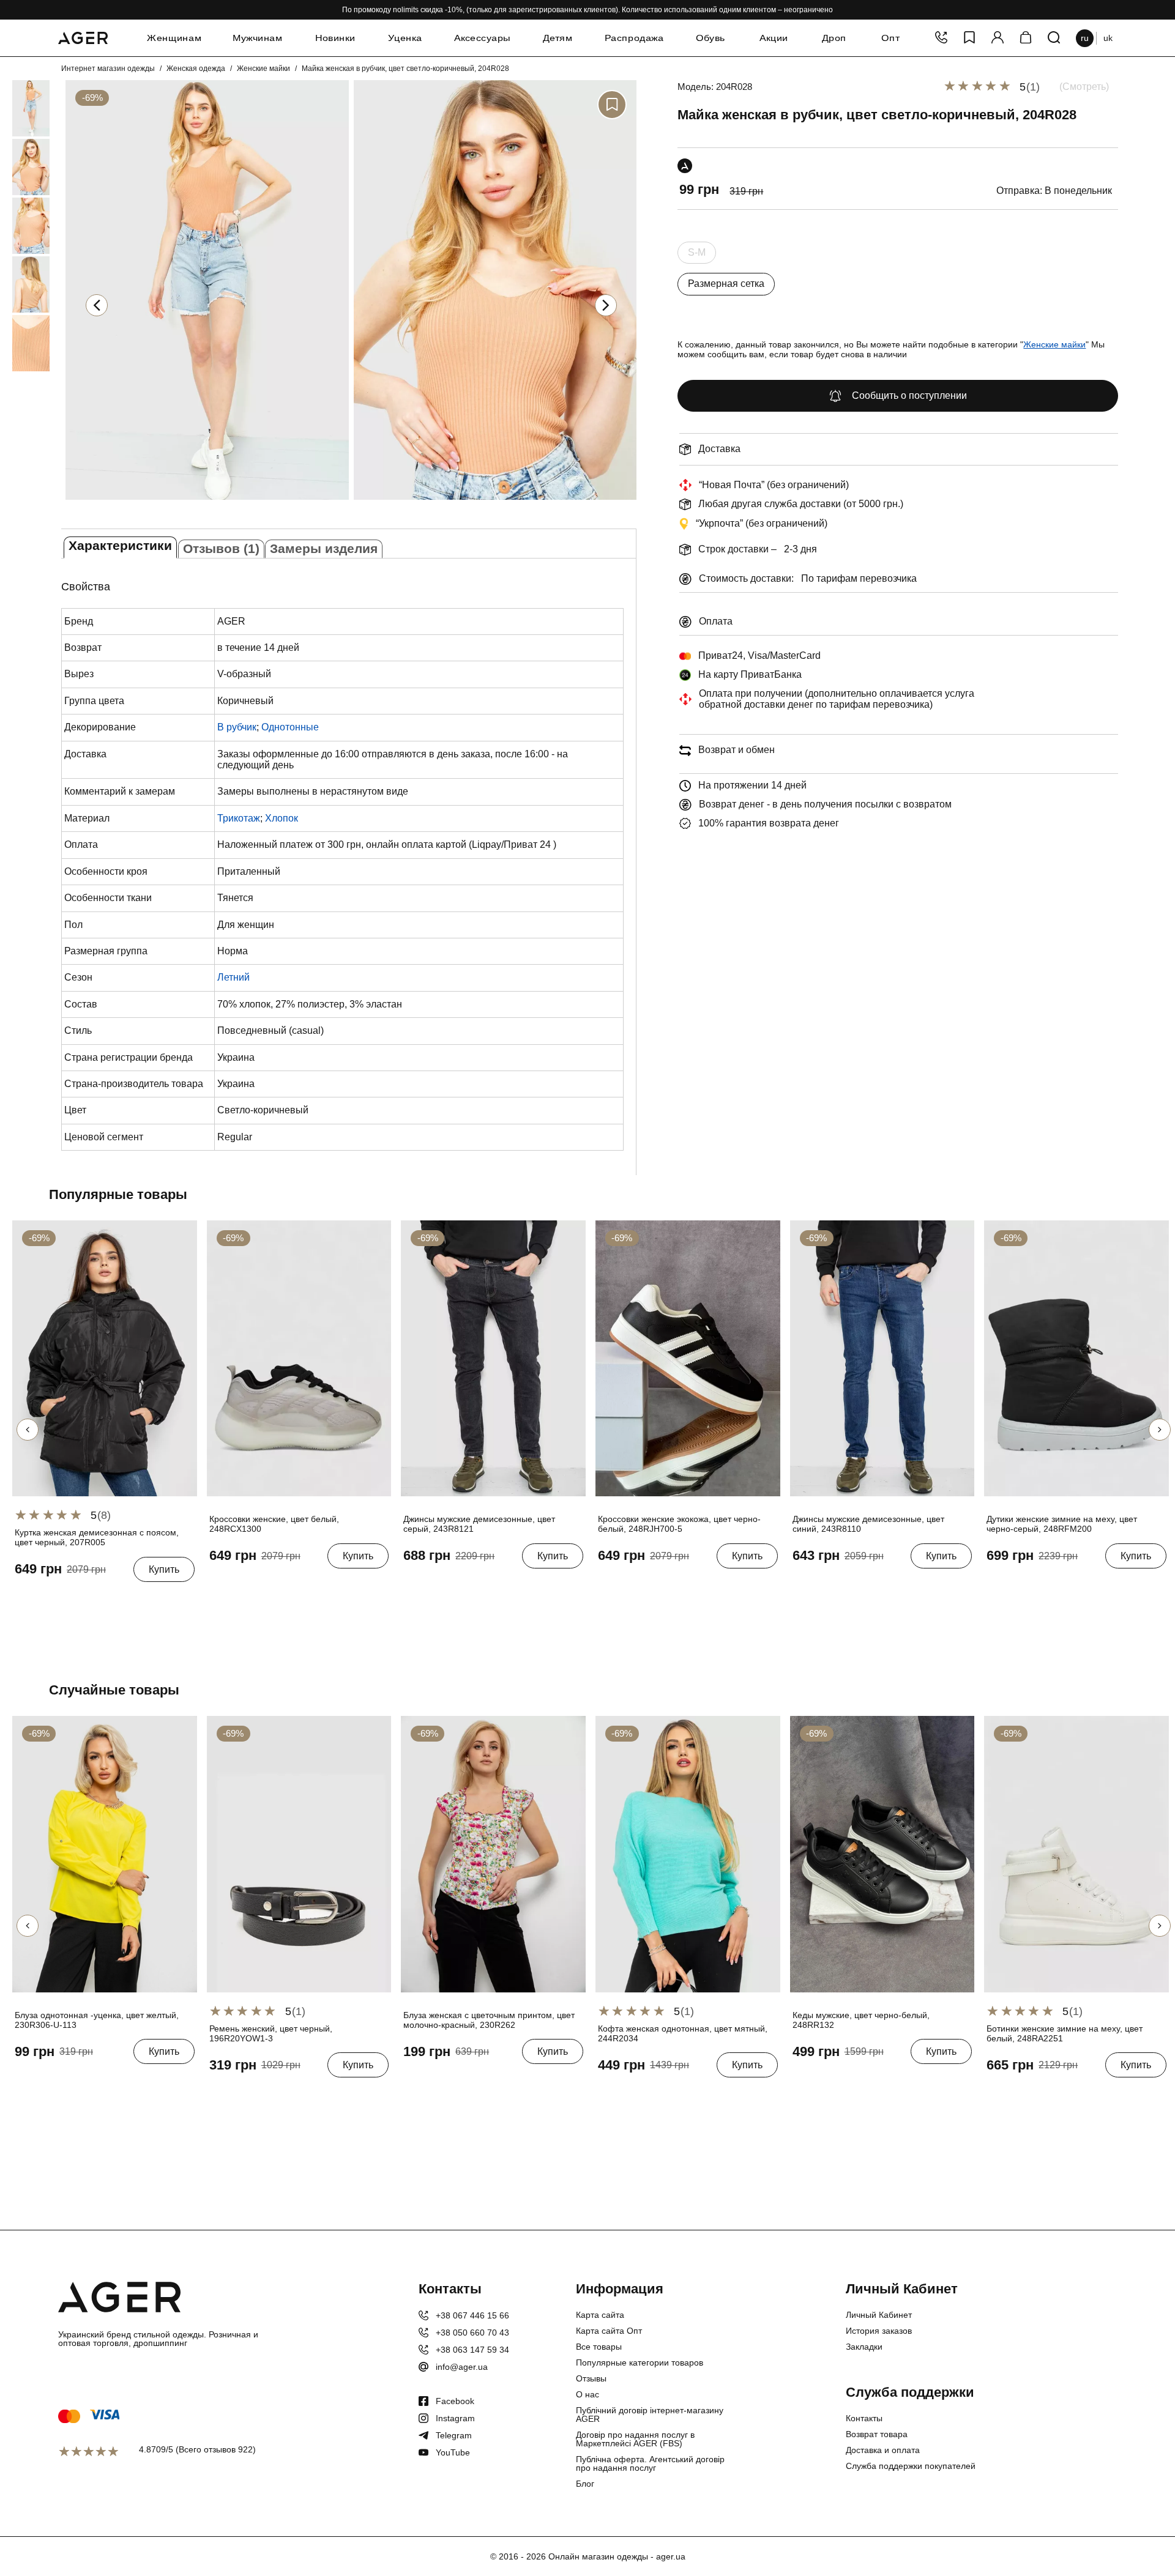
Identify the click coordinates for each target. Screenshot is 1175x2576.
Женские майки (263, 69)
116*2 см (274, 2093)
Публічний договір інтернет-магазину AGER (650, 2415)
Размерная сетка (726, 284)
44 (860, 2079)
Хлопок (282, 818)
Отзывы (591, 2378)
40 (297, 1584)
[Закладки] (969, 38)
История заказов (879, 2331)
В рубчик (237, 727)
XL (63, 1597)
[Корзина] (1026, 38)
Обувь (711, 38)
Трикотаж (239, 818)
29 (431, 1584)
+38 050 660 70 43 (472, 2333)
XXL (85, 1597)
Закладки (864, 2347)
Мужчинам (258, 38)
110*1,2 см (230, 2093)
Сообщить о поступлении (909, 395)
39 (277, 1584)
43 (840, 2079)
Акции (774, 38)
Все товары (599, 2347)
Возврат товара (877, 2434)
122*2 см (316, 2093)
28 (411, 1584)
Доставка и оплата (883, 2450)
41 (706, 1584)
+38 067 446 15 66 (472, 2315)
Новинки (335, 38)
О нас (587, 2394)
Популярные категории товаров (640, 2363)
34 (532, 1584)
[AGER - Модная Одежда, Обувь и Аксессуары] (83, 36)
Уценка (405, 38)
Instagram (455, 2418)
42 (820, 2079)
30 (452, 1584)
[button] (606, 305)
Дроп (834, 38)
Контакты (864, 2418)
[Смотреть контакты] (941, 38)
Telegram (454, 2435)
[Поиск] (1054, 38)
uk (1108, 38)
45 (881, 2079)
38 (257, 1584)
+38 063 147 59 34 (472, 2350)
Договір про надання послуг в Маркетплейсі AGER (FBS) (635, 2439)
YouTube (453, 2452)
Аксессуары (482, 38)
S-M (697, 255)
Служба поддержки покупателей (911, 2466)
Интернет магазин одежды (108, 69)
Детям (557, 38)
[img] (207, 503)
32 (492, 1584)
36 (217, 1584)
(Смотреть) (1084, 87)
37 (237, 1584)
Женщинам (174, 38)
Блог (585, 2484)
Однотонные (290, 727)
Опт (890, 38)
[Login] (998, 38)
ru (1085, 38)
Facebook (455, 2401)
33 (512, 1584)
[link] (13, 108)
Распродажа (634, 38)
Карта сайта (600, 2315)
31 (472, 1584)
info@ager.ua (462, 2367)
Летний (233, 977)
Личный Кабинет (879, 2315)
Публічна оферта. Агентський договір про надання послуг (650, 2463)
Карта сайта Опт (609, 2331)
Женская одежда (196, 69)
